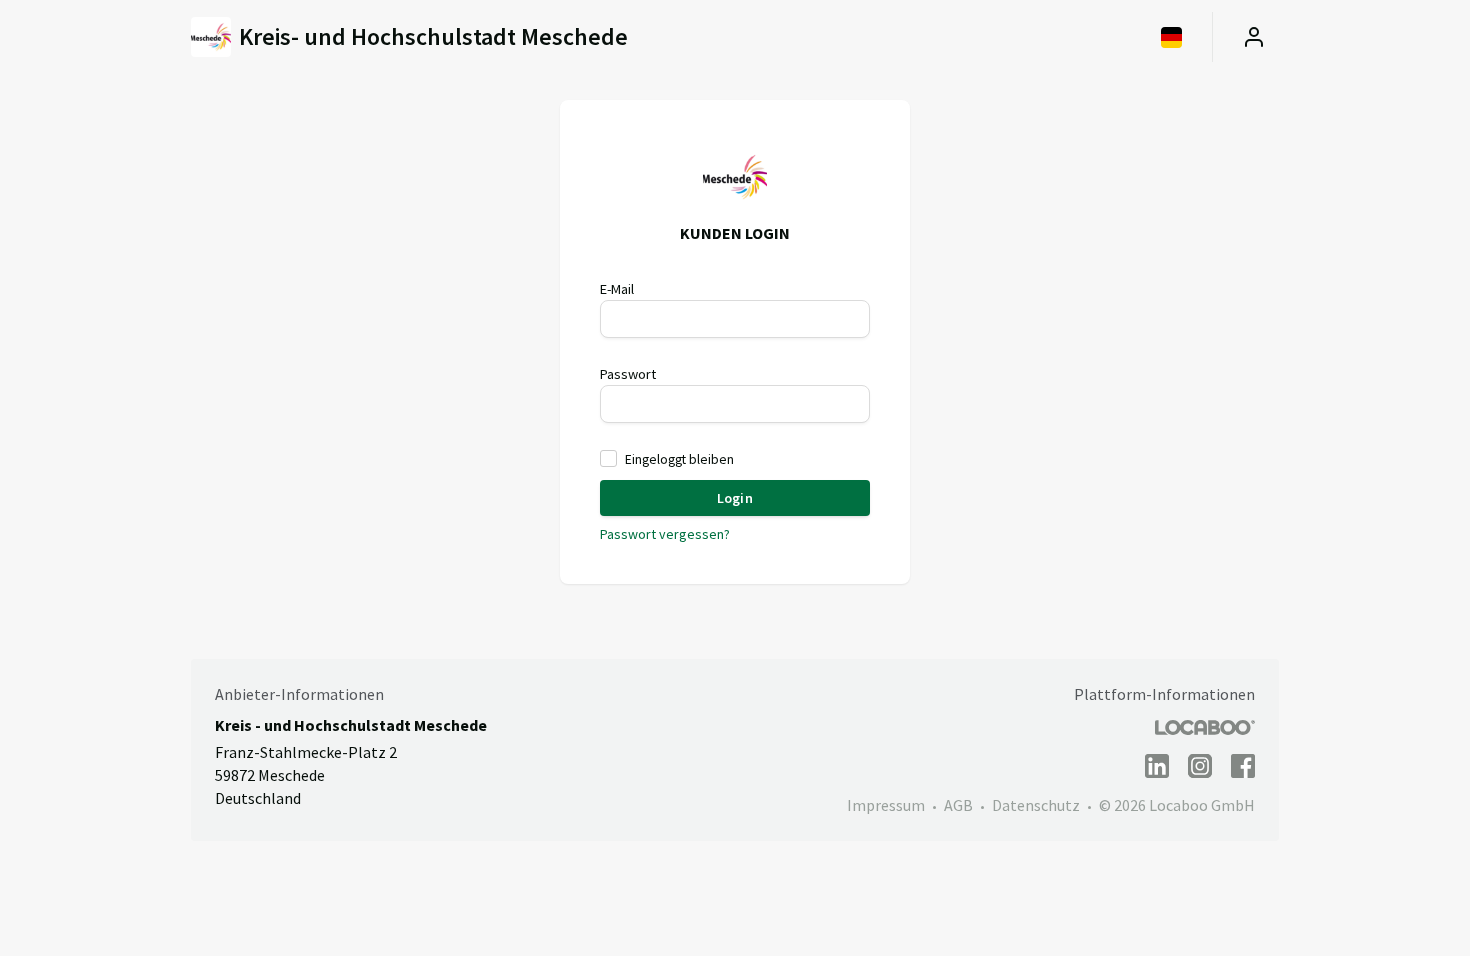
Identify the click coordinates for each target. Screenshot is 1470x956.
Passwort (628, 374)
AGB (958, 805)
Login (734, 498)
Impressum (886, 805)
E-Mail (617, 289)
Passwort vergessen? (665, 534)
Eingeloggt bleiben (679, 459)
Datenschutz (1036, 805)
